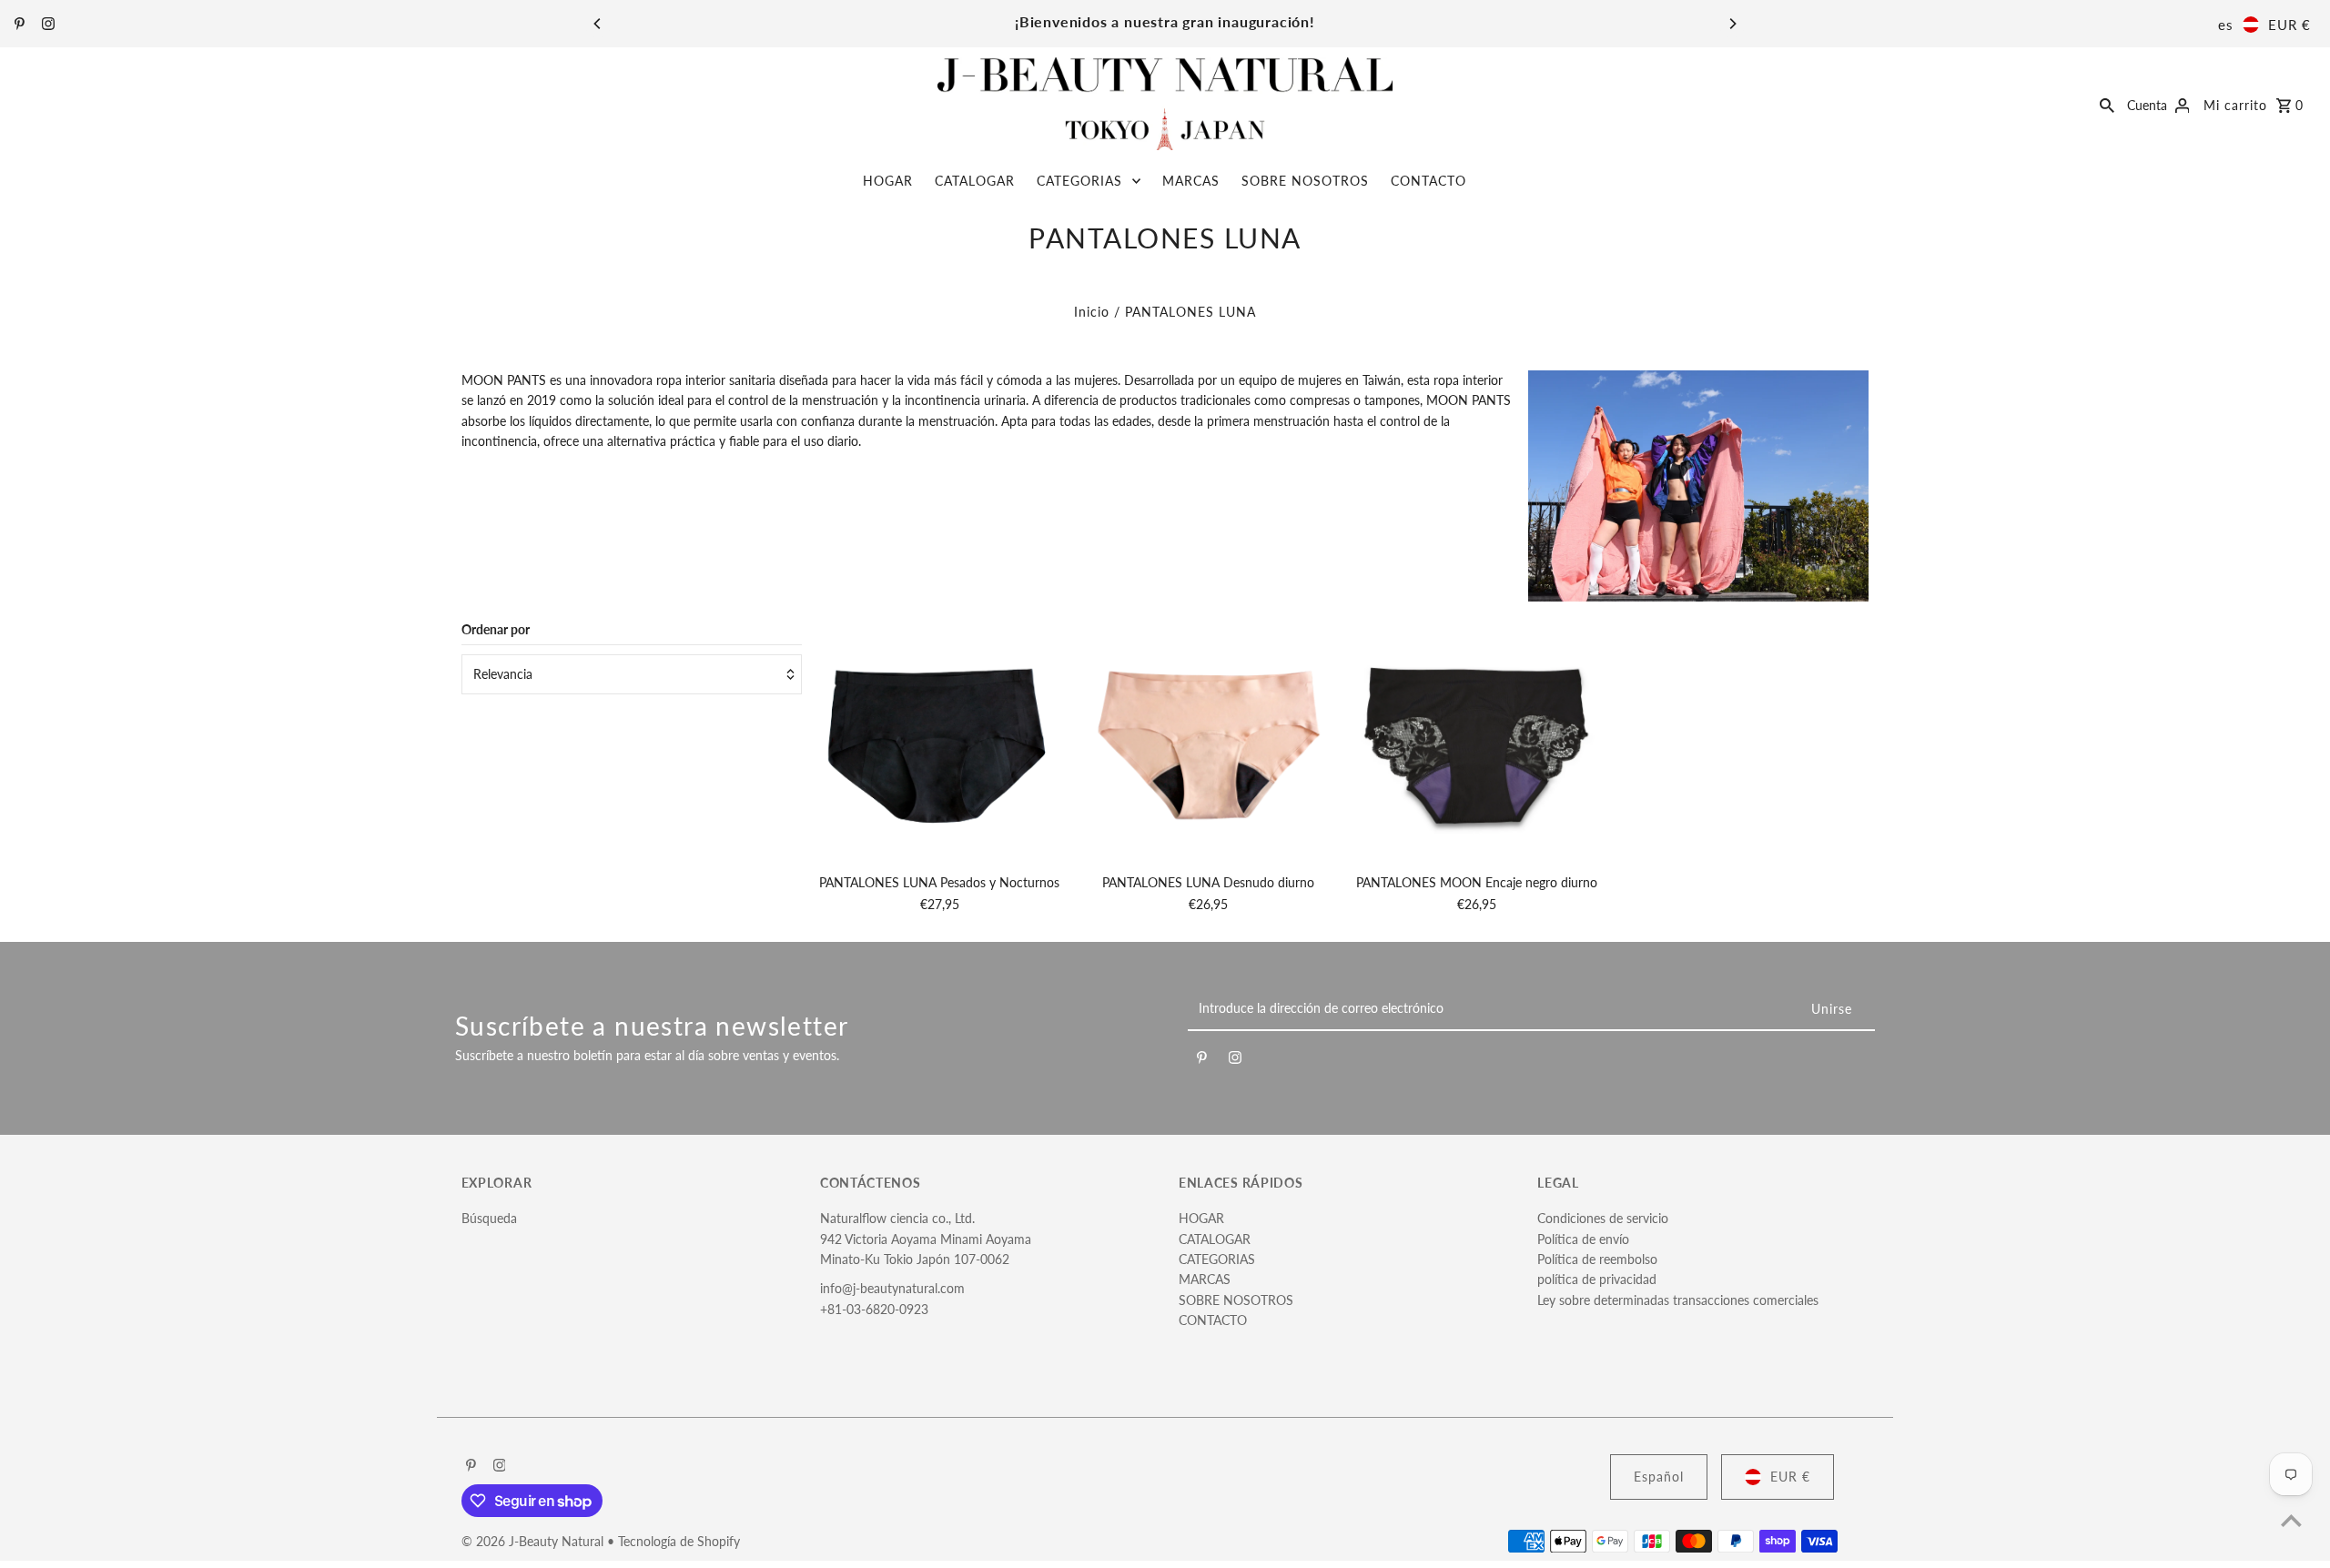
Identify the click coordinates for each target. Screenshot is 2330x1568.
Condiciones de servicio (1603, 1218)
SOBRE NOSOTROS (1305, 181)
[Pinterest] (17, 25)
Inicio (1092, 312)
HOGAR (888, 181)
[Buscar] (2107, 104)
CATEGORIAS (1079, 181)
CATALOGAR (975, 181)
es (2226, 25)
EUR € (2289, 25)
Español (1659, 1477)
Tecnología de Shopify (679, 1541)
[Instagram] (46, 25)
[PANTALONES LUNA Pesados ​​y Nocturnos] (939, 743)
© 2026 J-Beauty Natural (534, 1541)
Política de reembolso (1597, 1259)
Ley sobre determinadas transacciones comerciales (1678, 1300)
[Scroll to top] (2291, 1520)
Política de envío (1583, 1239)
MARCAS (1191, 181)
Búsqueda (489, 1218)
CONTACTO (1428, 181)
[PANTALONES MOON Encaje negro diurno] (1477, 743)
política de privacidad (1597, 1279)
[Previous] (598, 24)
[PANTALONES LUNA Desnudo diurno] (1209, 743)
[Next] (1732, 24)
